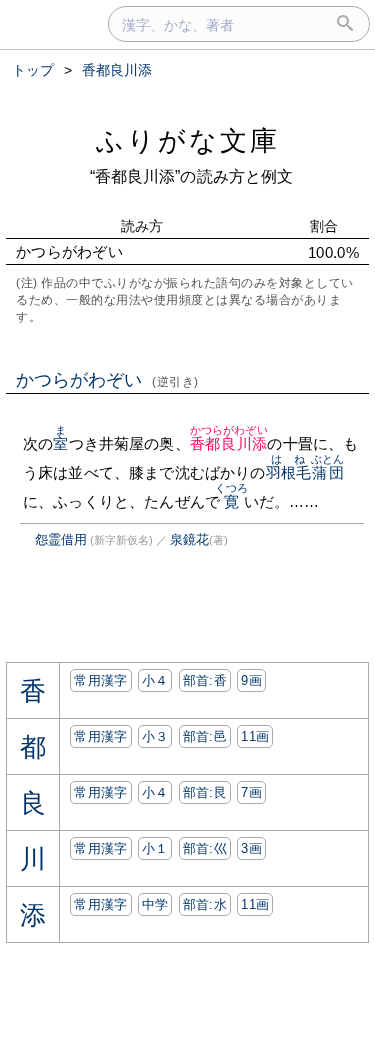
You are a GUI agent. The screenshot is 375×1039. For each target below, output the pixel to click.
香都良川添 (229, 443)
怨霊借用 (61, 539)
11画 (255, 736)
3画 (251, 848)
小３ (155, 736)
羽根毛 (288, 472)
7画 (251, 792)
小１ (155, 848)
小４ (155, 680)
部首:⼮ (205, 848)
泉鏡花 (189, 539)
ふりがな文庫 (188, 140)
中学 (155, 904)
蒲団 (327, 472)
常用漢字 (100, 680)
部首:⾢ (205, 736)
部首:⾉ (205, 792)
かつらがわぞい (107, 380)
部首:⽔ (205, 904)
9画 (251, 680)
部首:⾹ (205, 680)
